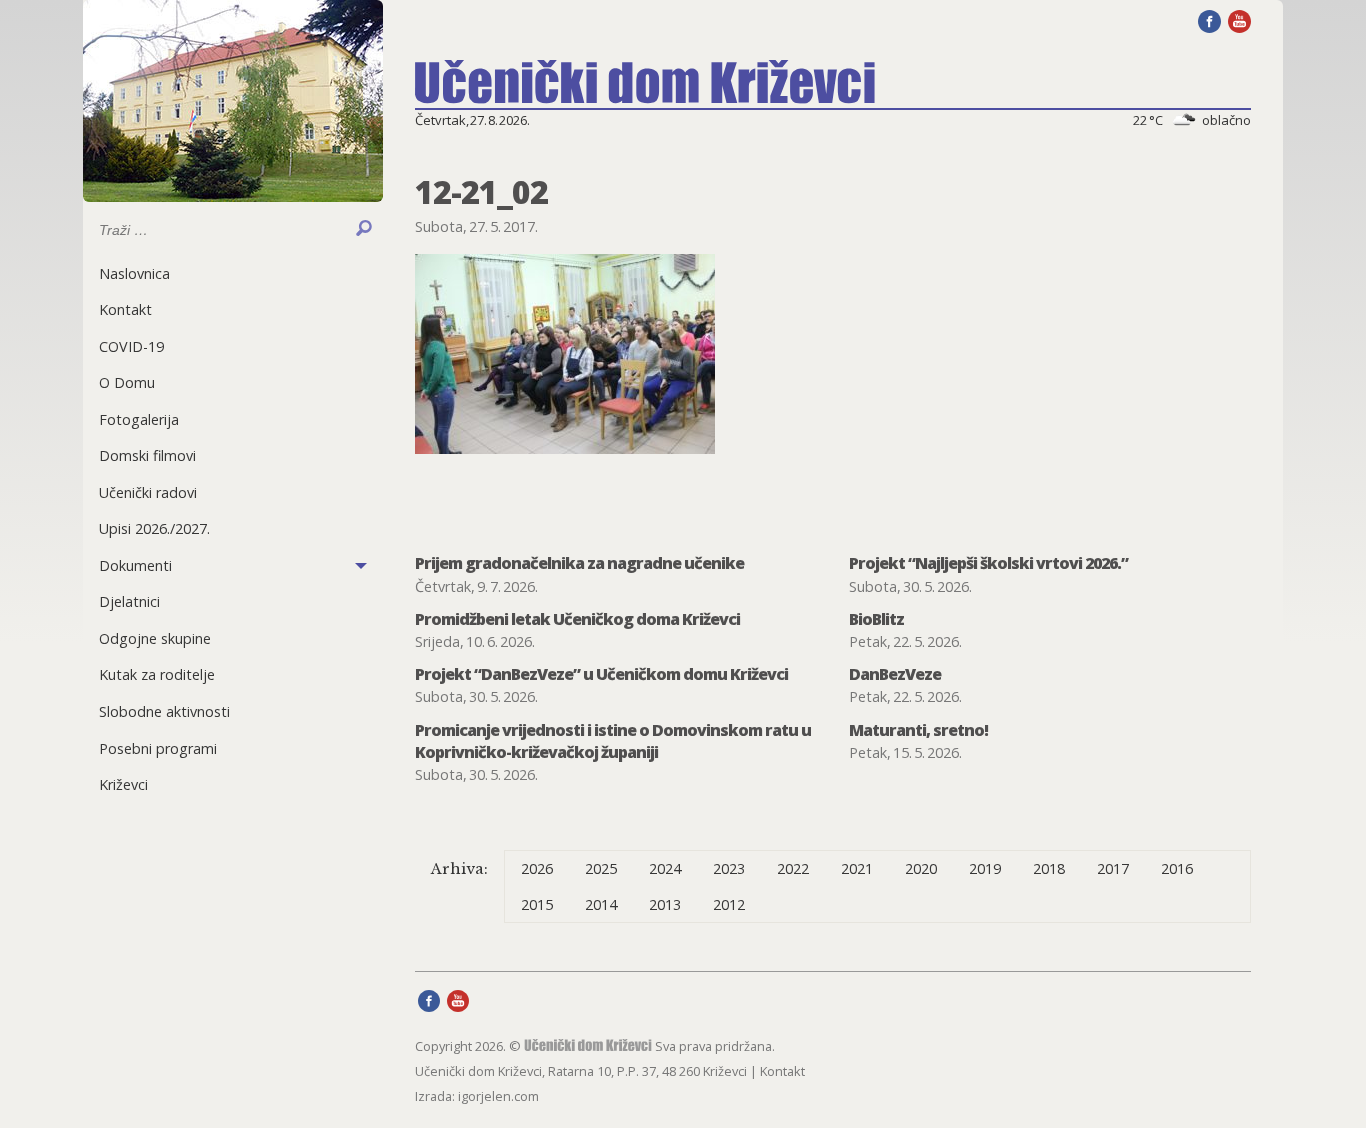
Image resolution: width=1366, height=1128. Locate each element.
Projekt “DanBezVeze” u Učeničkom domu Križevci (601, 674)
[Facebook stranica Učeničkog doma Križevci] (1209, 20)
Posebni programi (158, 748)
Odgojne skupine (155, 638)
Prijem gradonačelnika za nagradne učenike (579, 563)
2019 (985, 868)
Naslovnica (134, 273)
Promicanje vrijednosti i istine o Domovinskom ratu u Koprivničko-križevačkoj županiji (613, 741)
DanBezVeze (895, 674)
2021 (857, 868)
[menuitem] (233, 273)
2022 (793, 868)
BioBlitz (876, 619)
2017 (1113, 868)
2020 (921, 868)
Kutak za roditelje (157, 674)
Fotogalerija (139, 419)
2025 (601, 868)
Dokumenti (135, 565)
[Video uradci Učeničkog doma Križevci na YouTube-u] (1239, 20)
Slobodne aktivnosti (164, 711)
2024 (665, 868)
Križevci (123, 784)
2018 (1049, 868)
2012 (729, 904)
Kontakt (125, 309)
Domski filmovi (147, 455)
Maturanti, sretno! (918, 730)
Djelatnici (129, 601)
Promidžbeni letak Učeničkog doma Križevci (577, 619)
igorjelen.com (498, 1096)
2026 (537, 868)
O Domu (127, 382)
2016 (1177, 868)
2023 (729, 868)
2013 (665, 904)
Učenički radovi (148, 492)
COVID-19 (131, 346)
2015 (537, 904)
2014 (601, 904)
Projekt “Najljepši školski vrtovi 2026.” (988, 563)
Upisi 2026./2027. (154, 528)
